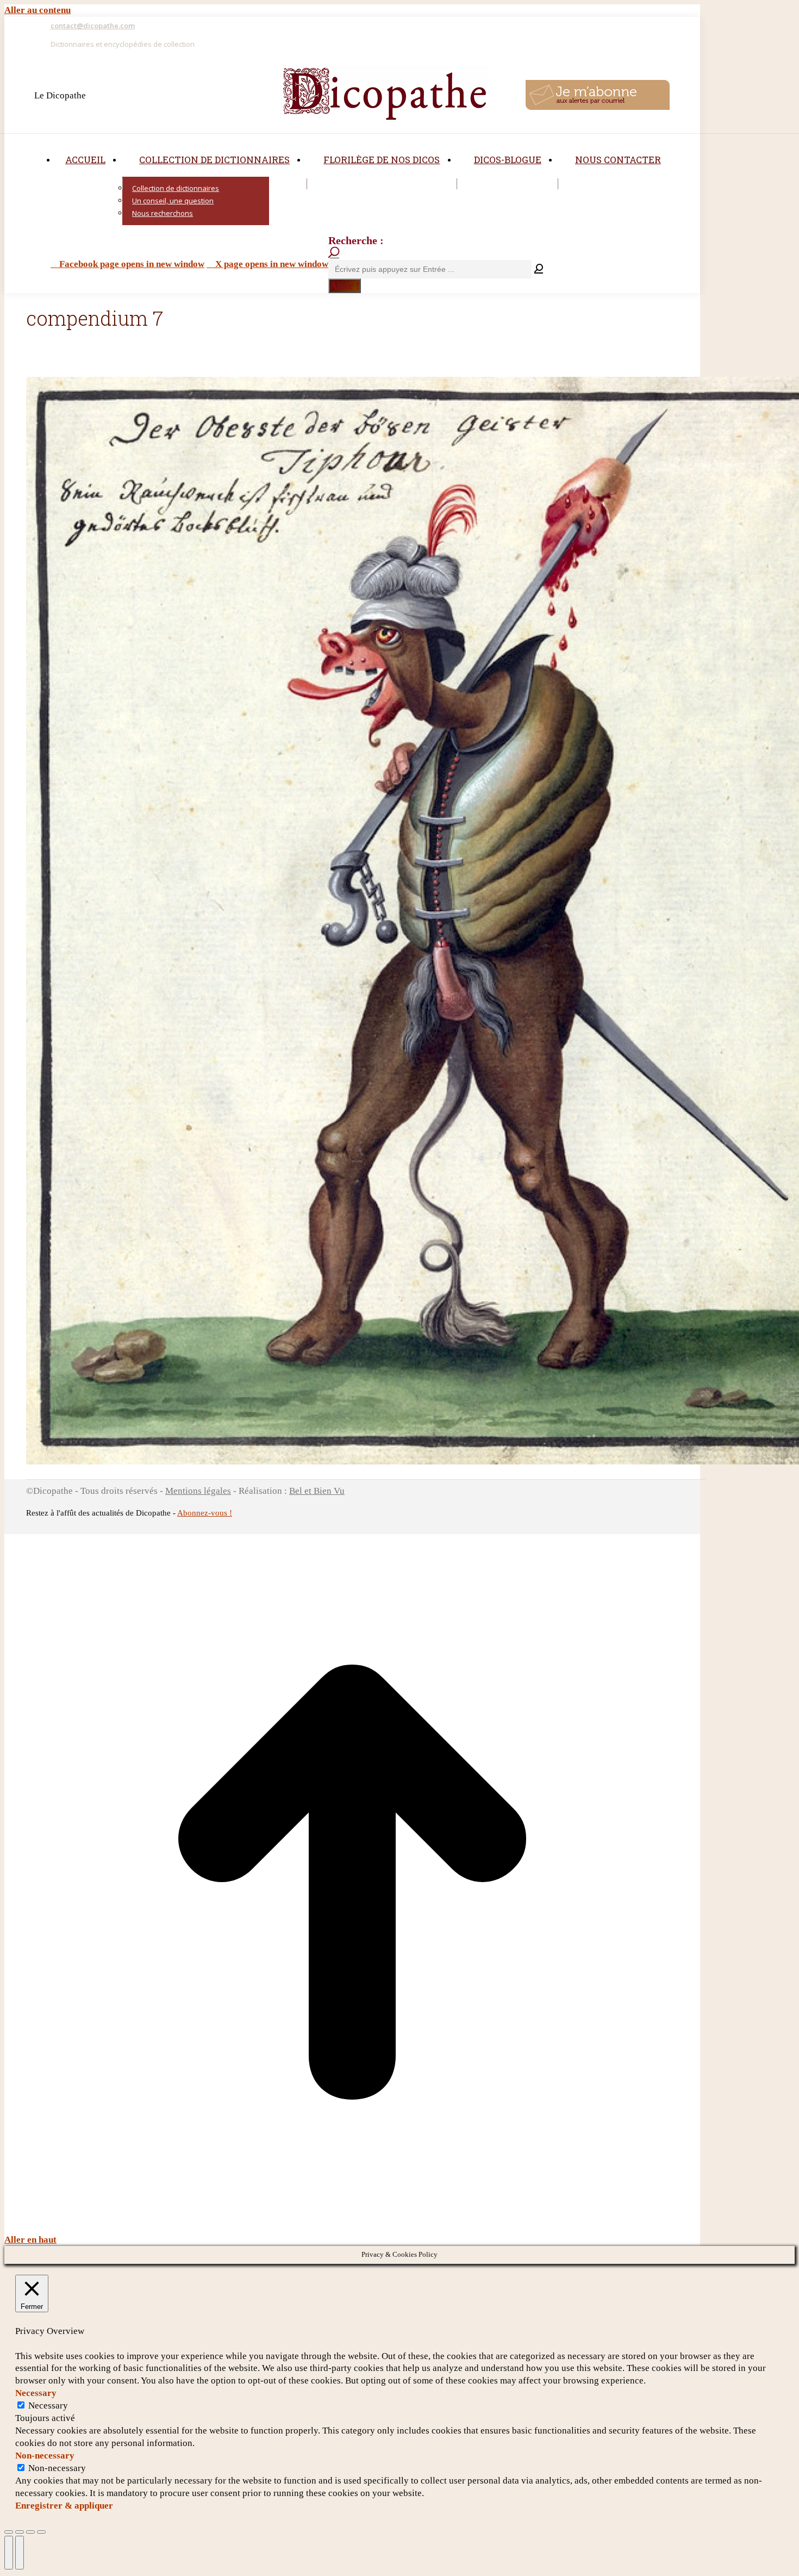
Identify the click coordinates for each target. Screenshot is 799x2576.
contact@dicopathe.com (93, 26)
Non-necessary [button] (45, 2456)
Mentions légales (198, 1491)
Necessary (48, 2406)
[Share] (20, 2532)
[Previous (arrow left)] (9, 2553)
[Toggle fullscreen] (30, 2532)
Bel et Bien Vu (317, 1491)
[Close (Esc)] (9, 2532)
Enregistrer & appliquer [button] (64, 2506)
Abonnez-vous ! (205, 1513)
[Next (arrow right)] (20, 2553)
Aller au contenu (38, 10)
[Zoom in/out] (41, 2532)
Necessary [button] (36, 2393)
